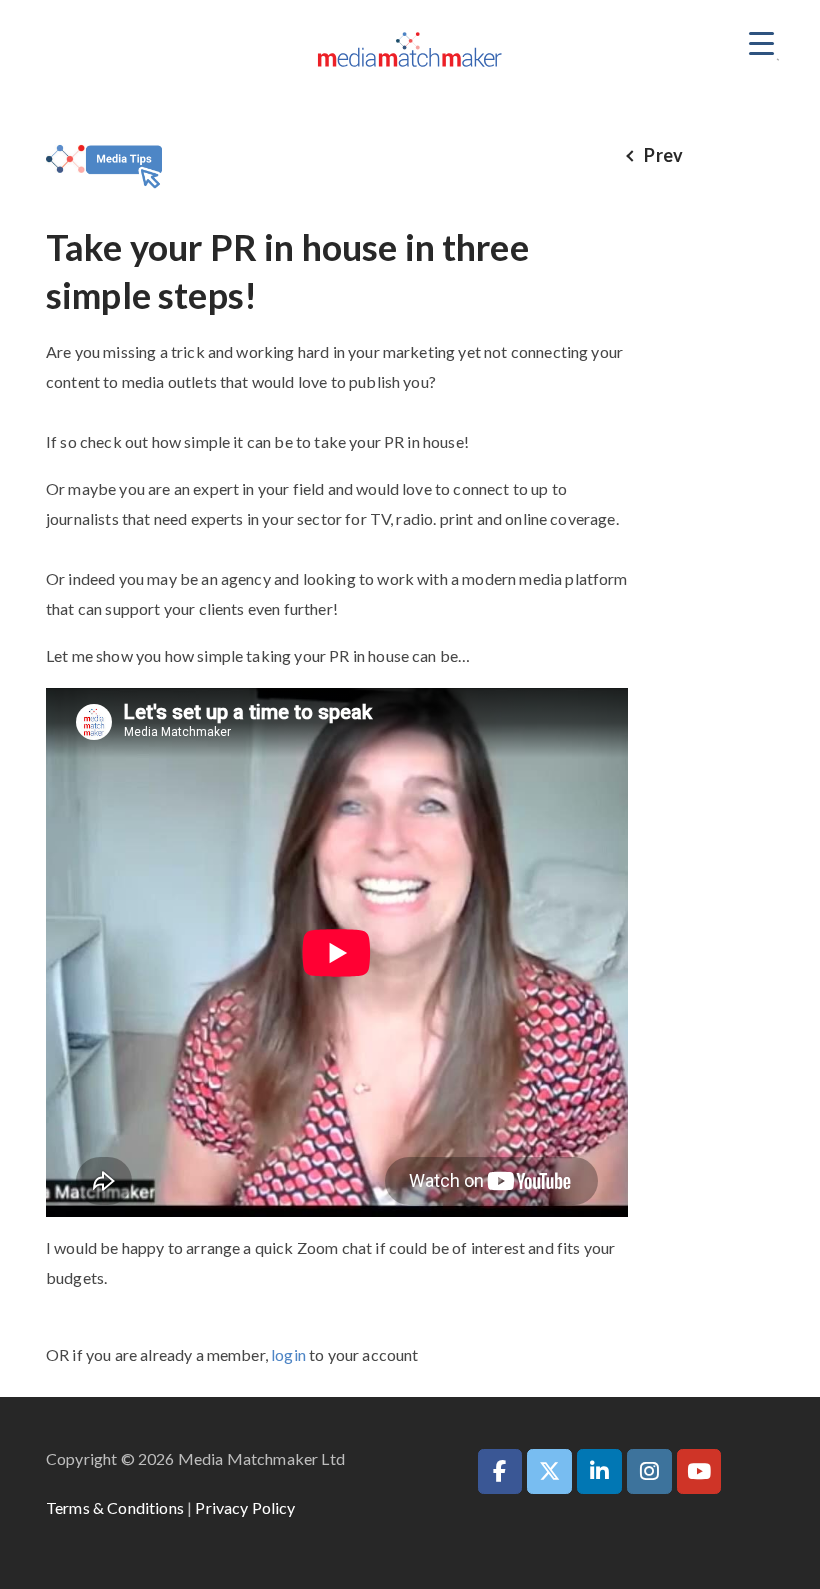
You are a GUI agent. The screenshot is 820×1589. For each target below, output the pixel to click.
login (288, 1354)
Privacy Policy (245, 1507)
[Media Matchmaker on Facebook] (500, 1471)
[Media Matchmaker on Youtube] (699, 1471)
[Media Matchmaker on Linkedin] (599, 1471)
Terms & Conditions (115, 1507)
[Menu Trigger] (761, 42)
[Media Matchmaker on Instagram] (649, 1471)
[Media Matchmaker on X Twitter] (549, 1471)
